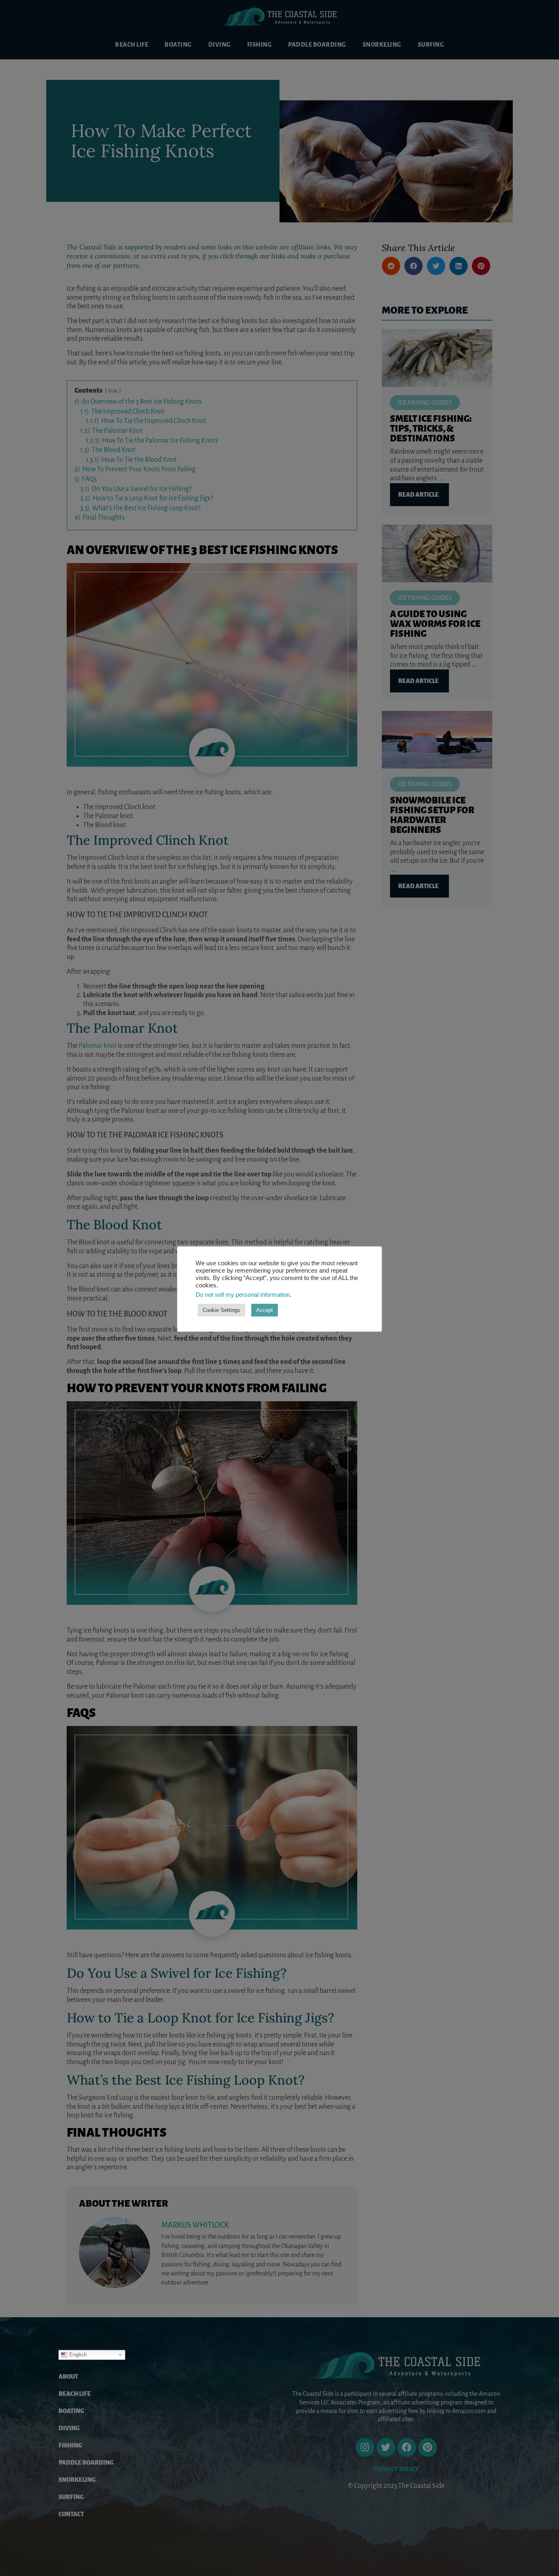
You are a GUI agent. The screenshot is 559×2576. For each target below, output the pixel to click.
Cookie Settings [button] (221, 1310)
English (77, 2354)
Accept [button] (265, 1310)
